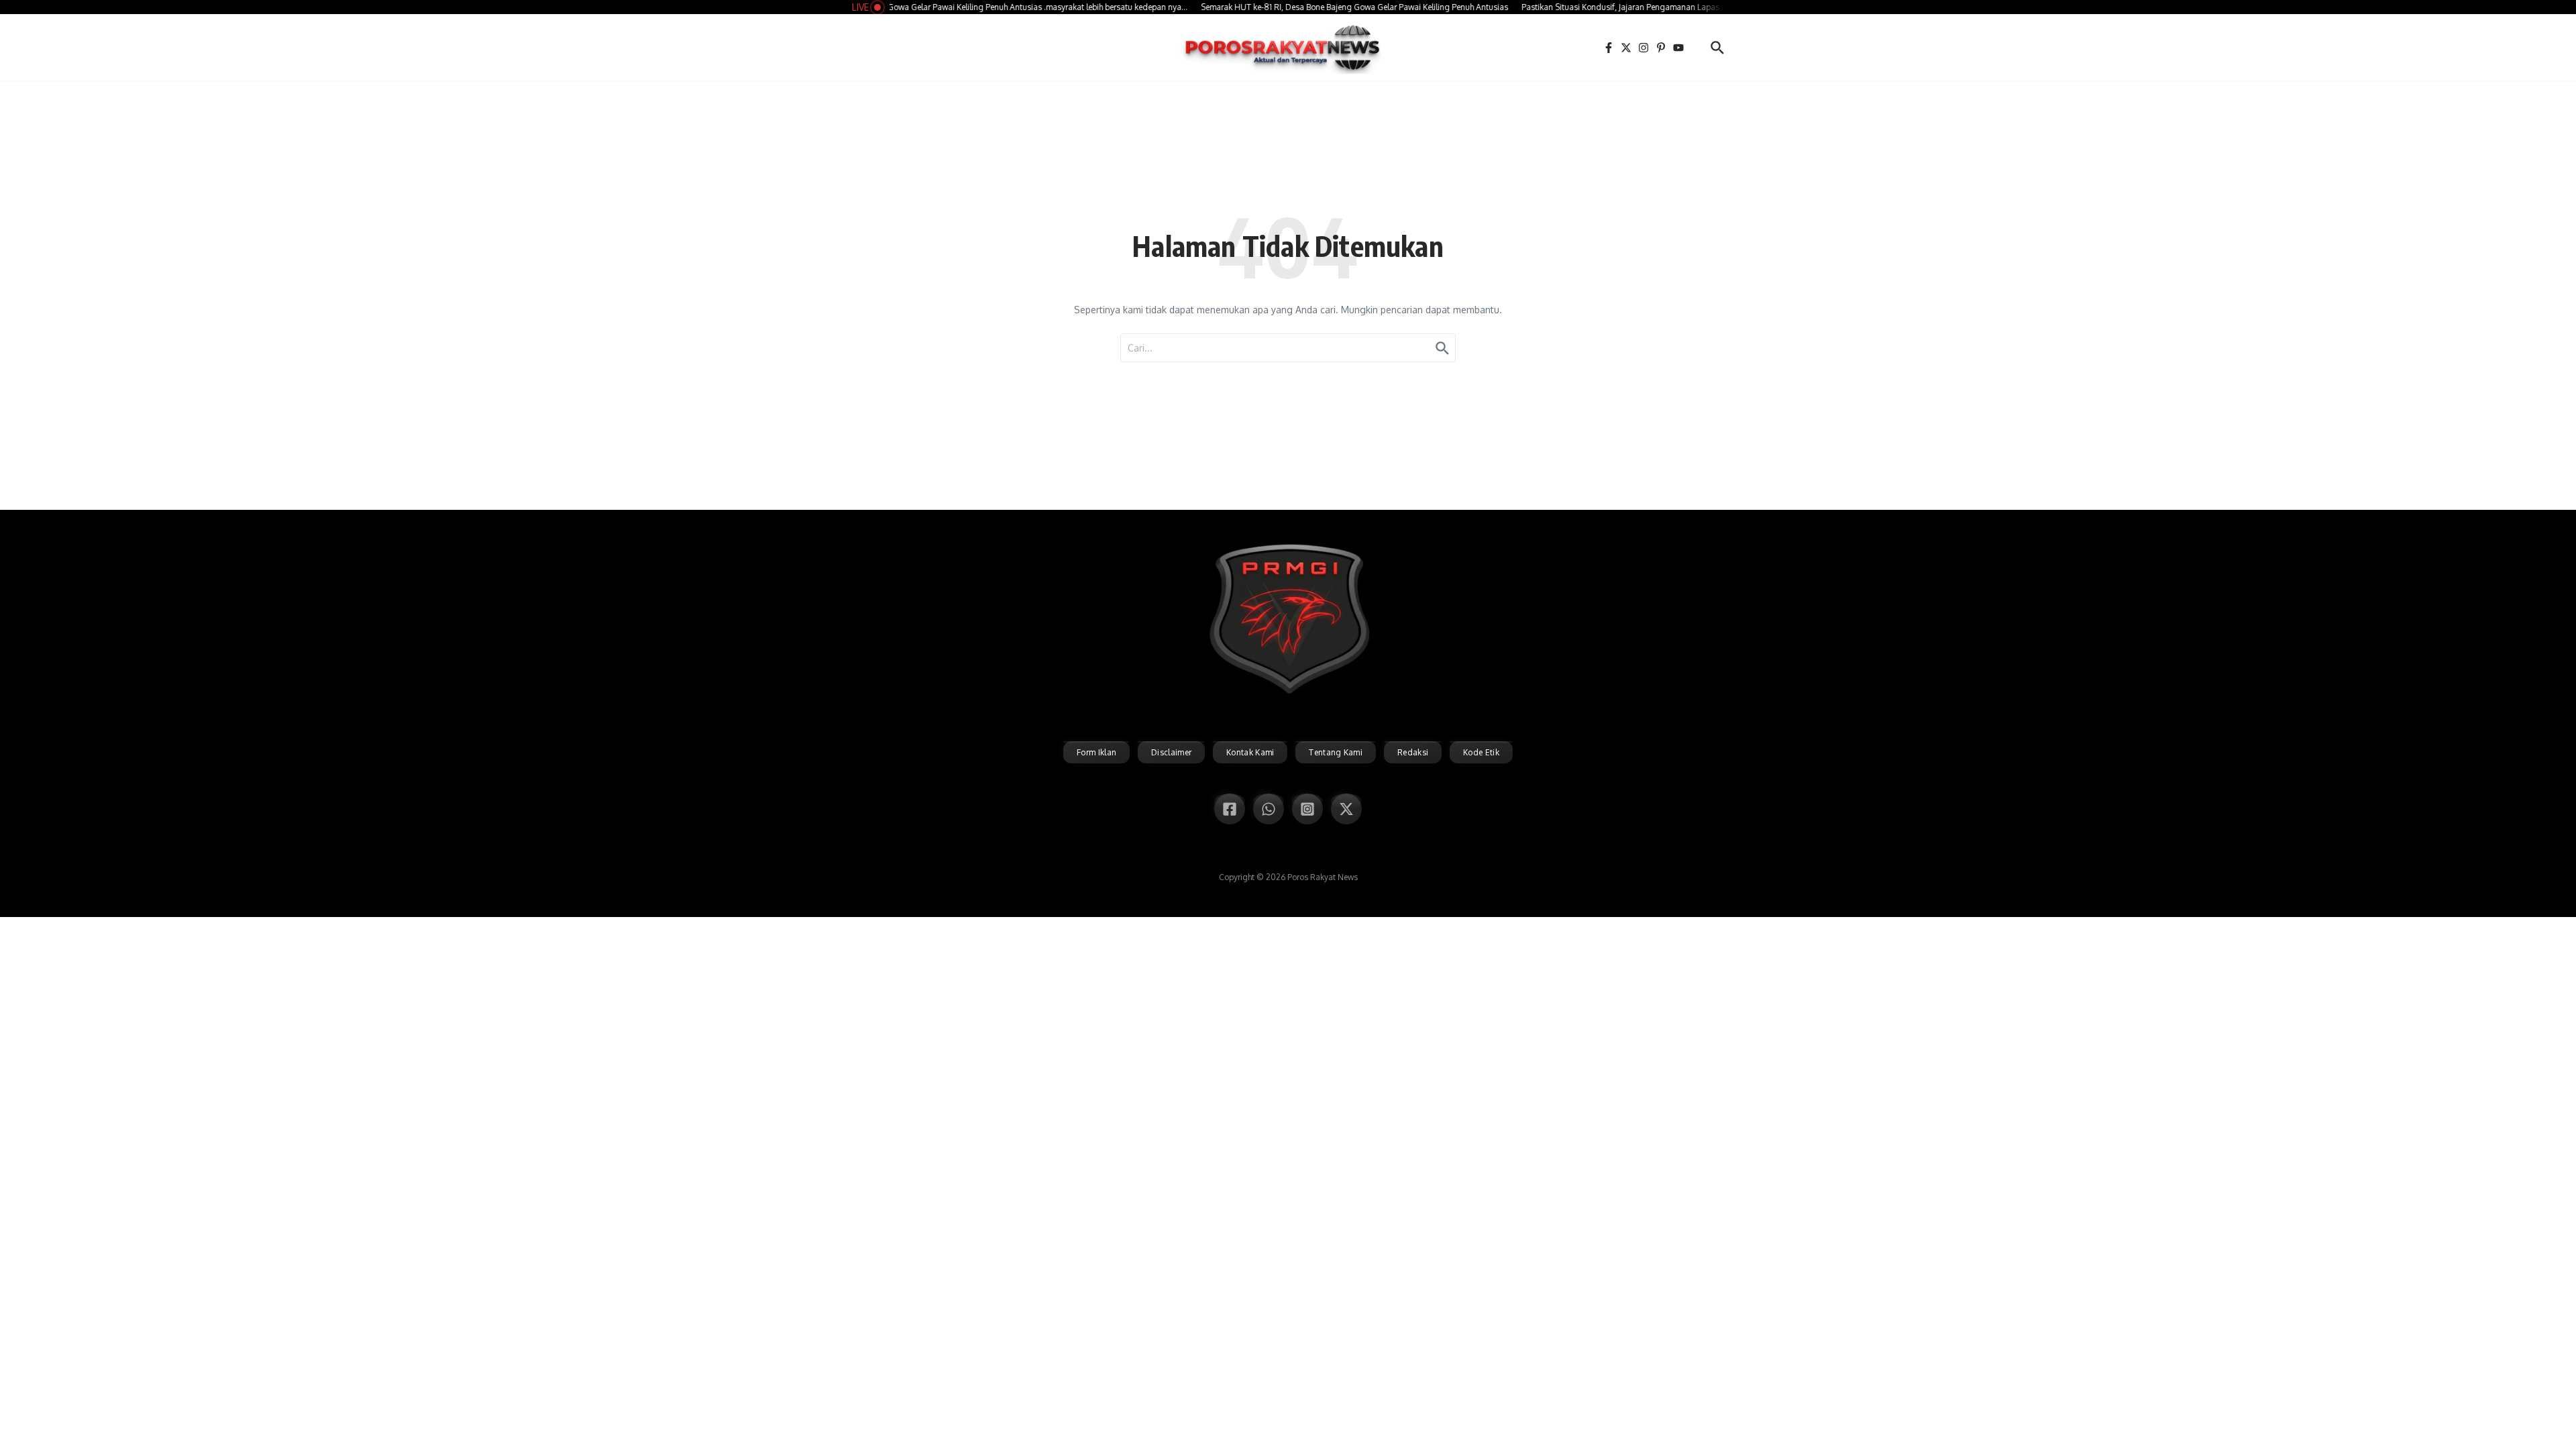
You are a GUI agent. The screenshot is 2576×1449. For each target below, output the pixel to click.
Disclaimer (1171, 752)
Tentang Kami (1336, 752)
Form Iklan (1096, 752)
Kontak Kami (1250, 752)
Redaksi (1413, 752)
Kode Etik (1481, 752)
